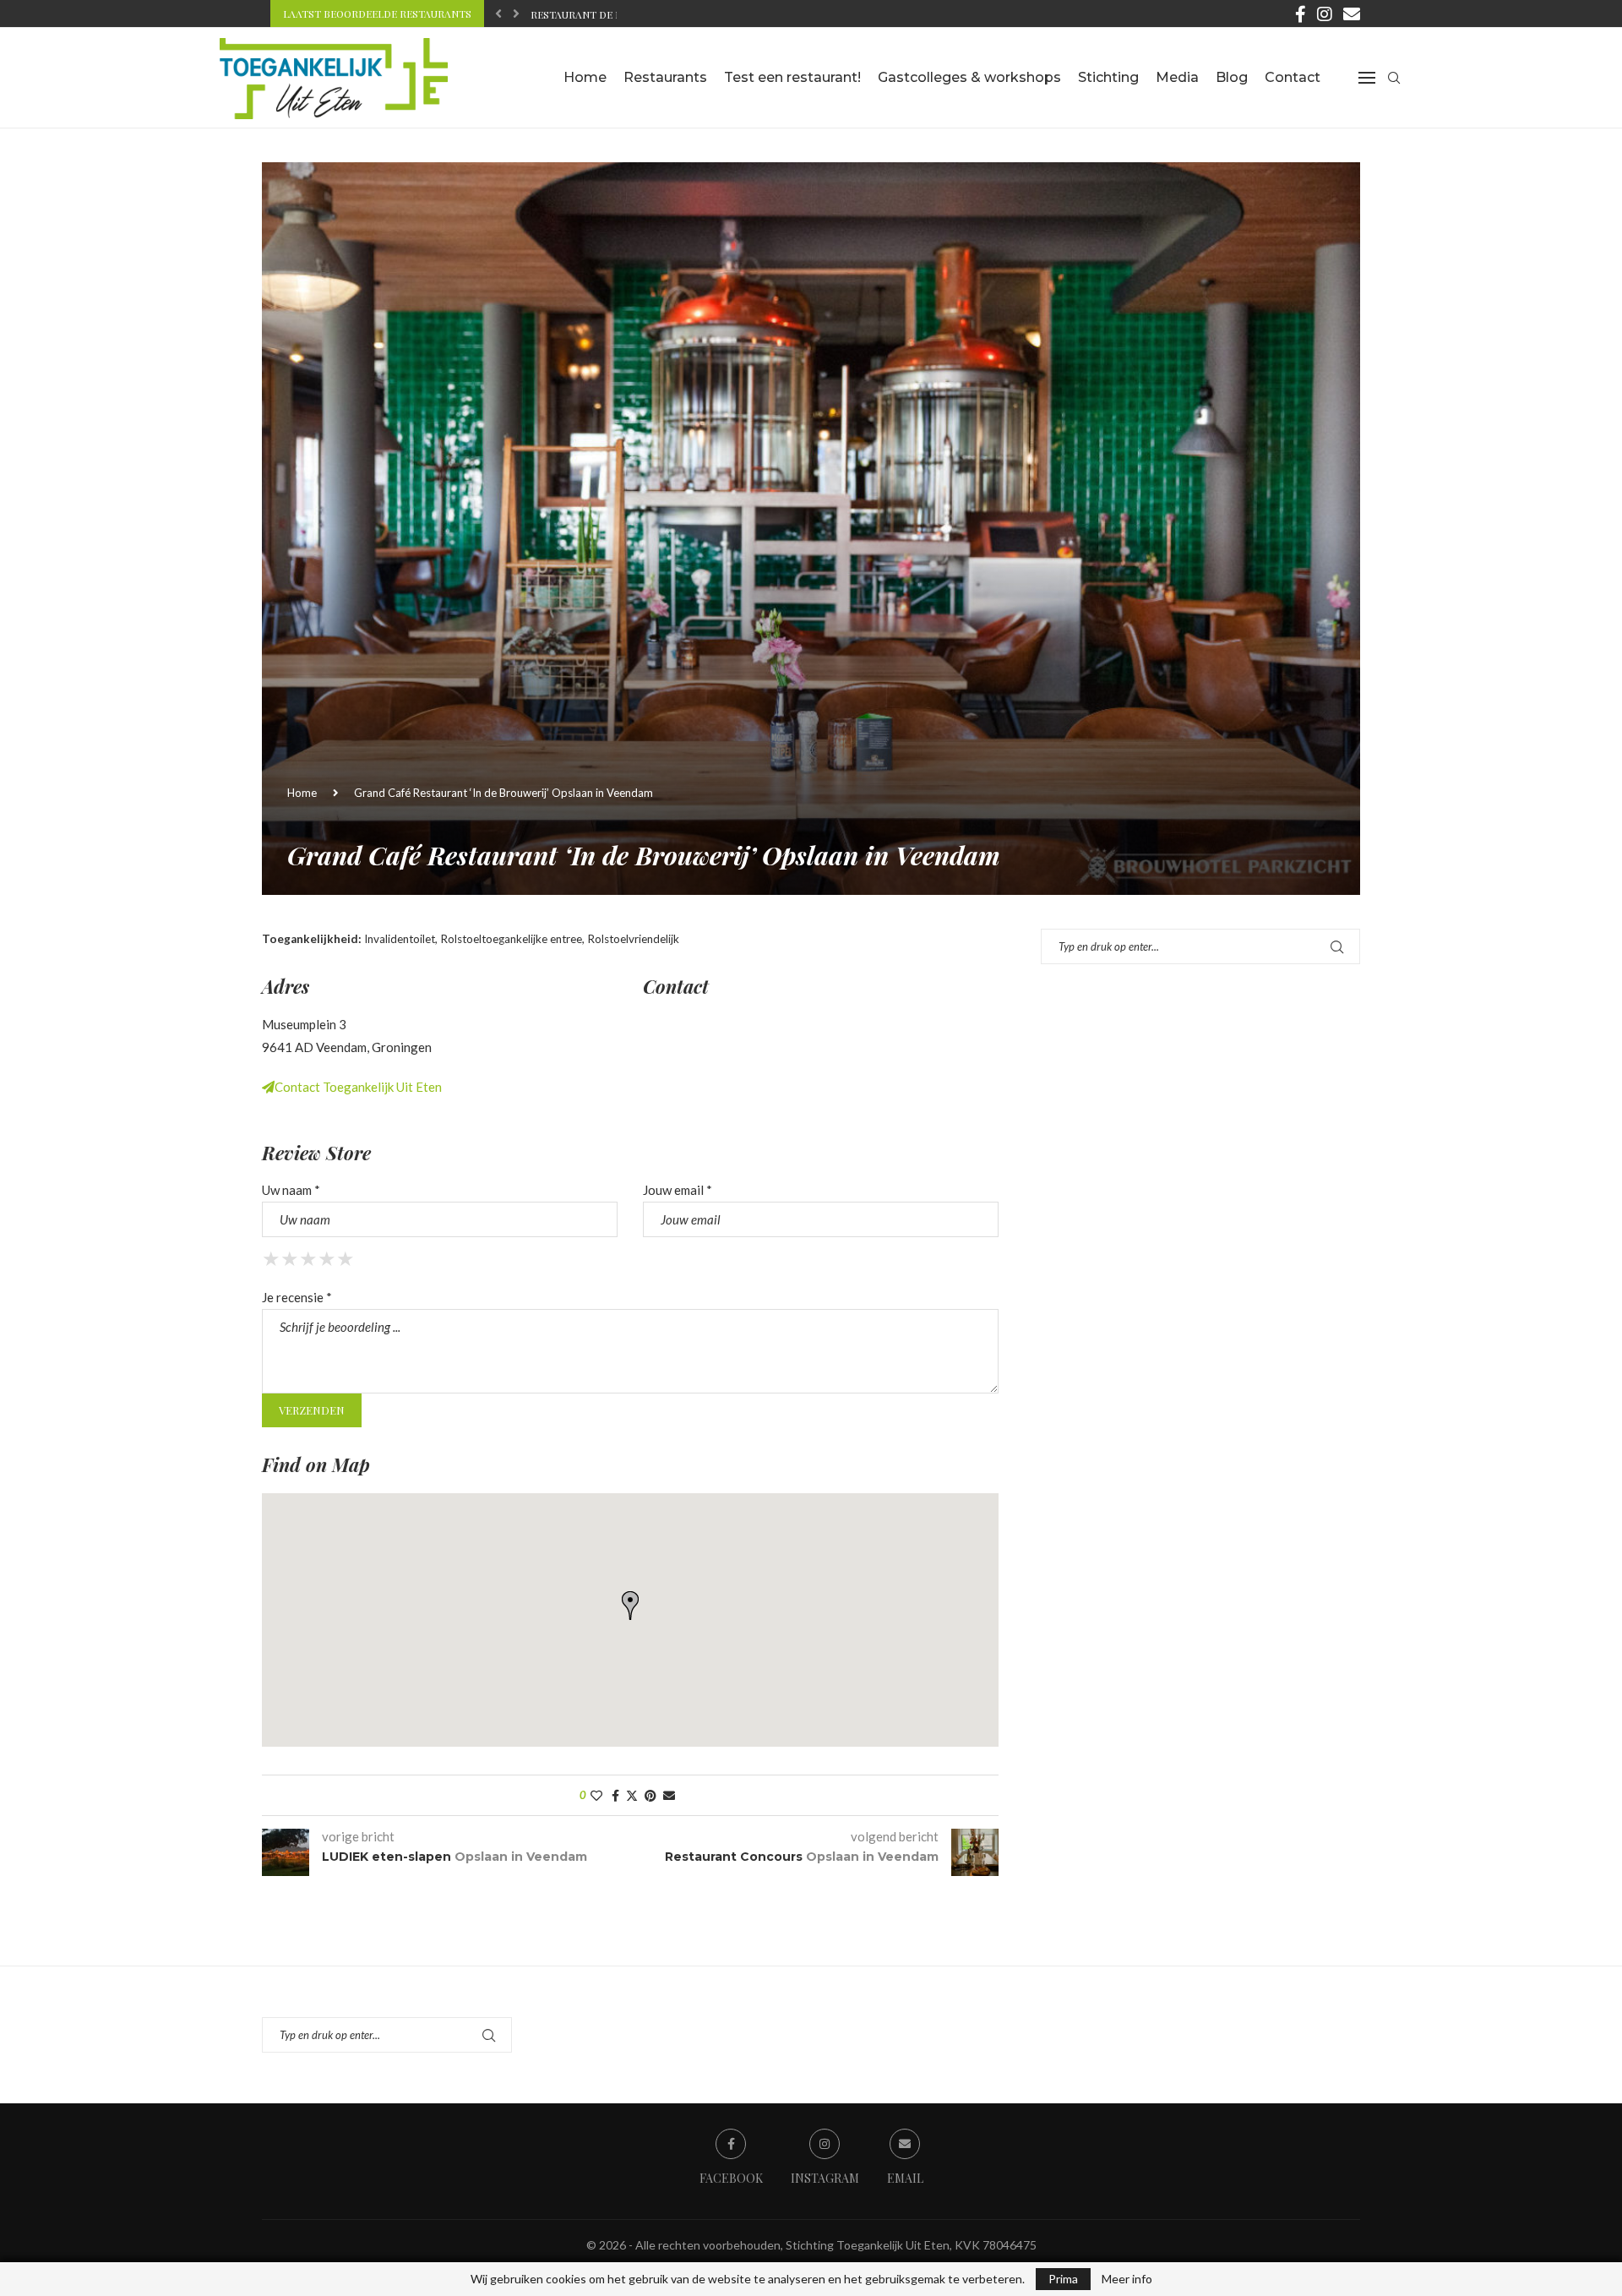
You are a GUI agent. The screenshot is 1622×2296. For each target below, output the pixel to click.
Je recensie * (297, 1297)
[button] (498, 14)
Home (585, 77)
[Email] (1352, 14)
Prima (1063, 2279)
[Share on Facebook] (615, 1795)
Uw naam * (291, 1190)
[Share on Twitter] (632, 1795)
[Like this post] (596, 1795)
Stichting (1108, 77)
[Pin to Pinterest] (650, 1795)
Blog (1232, 77)
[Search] (1394, 78)
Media (1177, 77)
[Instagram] (1325, 14)
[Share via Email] (669, 1795)
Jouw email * (678, 1190)
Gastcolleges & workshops (969, 77)
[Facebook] (1301, 14)
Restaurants (665, 77)
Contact (1293, 77)
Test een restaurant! (792, 77)
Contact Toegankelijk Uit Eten (358, 1087)
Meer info (1127, 2279)
